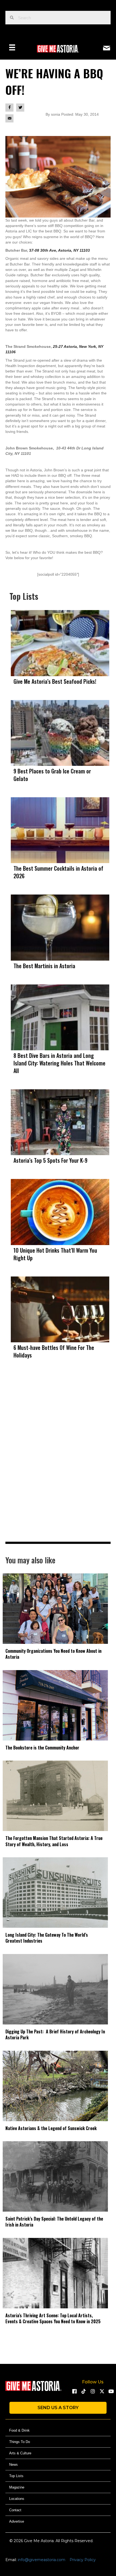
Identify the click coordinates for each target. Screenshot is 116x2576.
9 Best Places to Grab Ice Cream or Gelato (52, 775)
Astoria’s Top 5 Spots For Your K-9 (50, 1160)
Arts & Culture (20, 2453)
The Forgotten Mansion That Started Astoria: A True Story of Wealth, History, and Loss (54, 1841)
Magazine (17, 2487)
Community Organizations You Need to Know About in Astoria (53, 1654)
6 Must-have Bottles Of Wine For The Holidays (54, 1351)
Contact (15, 2510)
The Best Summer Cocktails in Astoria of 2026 (58, 872)
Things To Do (20, 2442)
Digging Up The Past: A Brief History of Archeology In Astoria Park (55, 2034)
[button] (74, 2391)
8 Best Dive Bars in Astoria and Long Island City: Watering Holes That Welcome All (59, 1063)
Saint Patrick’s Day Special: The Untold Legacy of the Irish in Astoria (54, 2222)
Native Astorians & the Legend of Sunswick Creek (51, 2128)
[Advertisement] (58, 1462)
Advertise (17, 2521)
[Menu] (12, 47)
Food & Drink (19, 2430)
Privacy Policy (83, 2560)
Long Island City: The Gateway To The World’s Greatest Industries (47, 1938)
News (13, 2465)
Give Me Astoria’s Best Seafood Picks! (55, 681)
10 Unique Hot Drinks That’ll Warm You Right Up (55, 1254)
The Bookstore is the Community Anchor (42, 1748)
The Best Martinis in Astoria (44, 966)
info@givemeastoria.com (42, 2560)
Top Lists (16, 2476)
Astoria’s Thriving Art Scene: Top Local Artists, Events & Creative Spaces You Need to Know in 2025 (53, 2318)
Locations (17, 2499)
